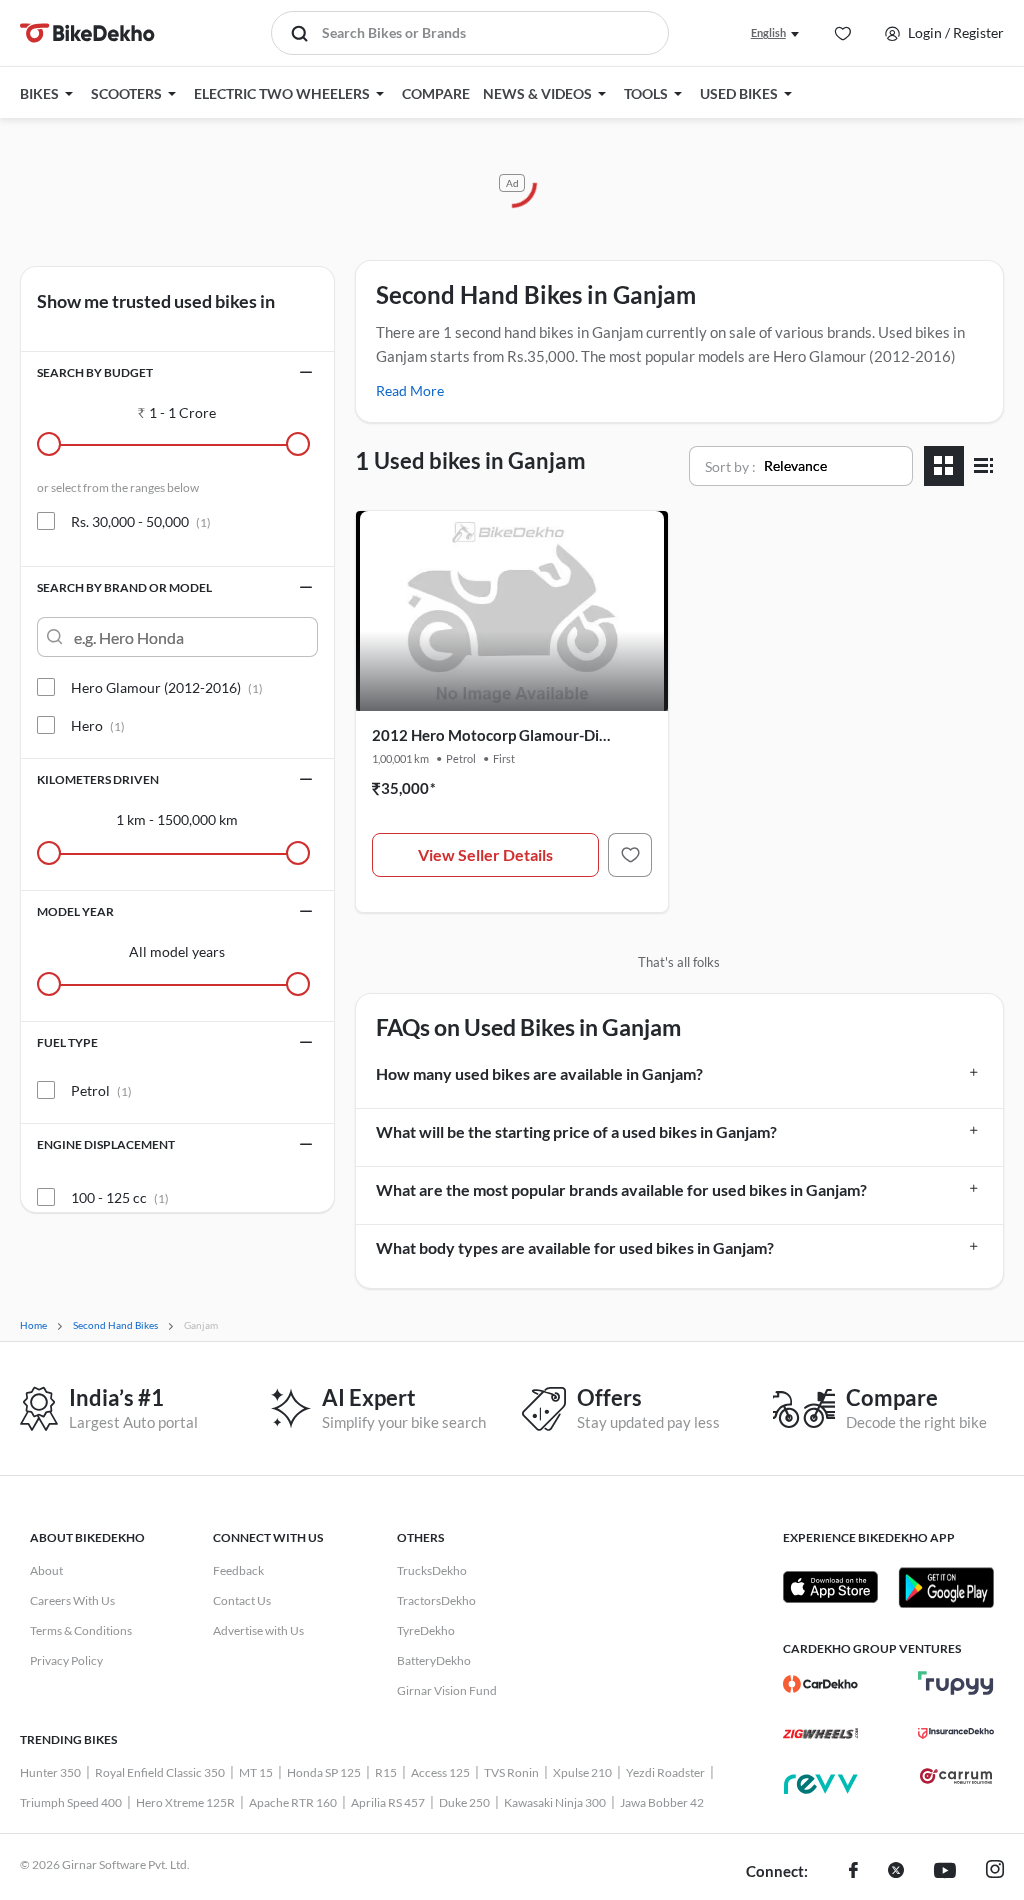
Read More (410, 390)
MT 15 (256, 1772)
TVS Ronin (511, 1772)
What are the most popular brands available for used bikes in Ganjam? (621, 1189)
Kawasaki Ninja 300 (555, 1802)
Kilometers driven (98, 779)
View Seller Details (485, 854)
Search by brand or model (124, 587)
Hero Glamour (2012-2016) (167, 687)
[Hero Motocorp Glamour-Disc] (630, 855)
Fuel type (67, 1042)
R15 (386, 1772)
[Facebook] (853, 1872)
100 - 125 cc (120, 1197)
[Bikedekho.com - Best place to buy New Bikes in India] (87, 33)
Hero (98, 725)
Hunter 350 (50, 1772)
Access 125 (440, 1772)
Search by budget (95, 372)
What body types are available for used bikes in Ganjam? (575, 1247)
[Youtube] (945, 1872)
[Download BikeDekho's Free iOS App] (830, 1587)
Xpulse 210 (582, 1772)
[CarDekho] (820, 1684)
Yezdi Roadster (665, 1772)
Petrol (101, 1090)
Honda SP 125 (324, 1772)
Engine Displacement (106, 1144)
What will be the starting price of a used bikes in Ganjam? (576, 1131)
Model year (75, 911)
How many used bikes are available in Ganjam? (539, 1073)
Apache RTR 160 (293, 1802)
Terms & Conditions (81, 1630)
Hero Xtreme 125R (185, 1802)
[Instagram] (995, 1872)
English (768, 32)
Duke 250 (464, 1802)
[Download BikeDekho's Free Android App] (945, 1587)
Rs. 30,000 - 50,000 (141, 521)
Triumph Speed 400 (71, 1802)
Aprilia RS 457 (388, 1802)
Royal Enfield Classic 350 (160, 1772)
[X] (896, 1872)
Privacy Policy (66, 1660)
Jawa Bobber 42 (662, 1802)
